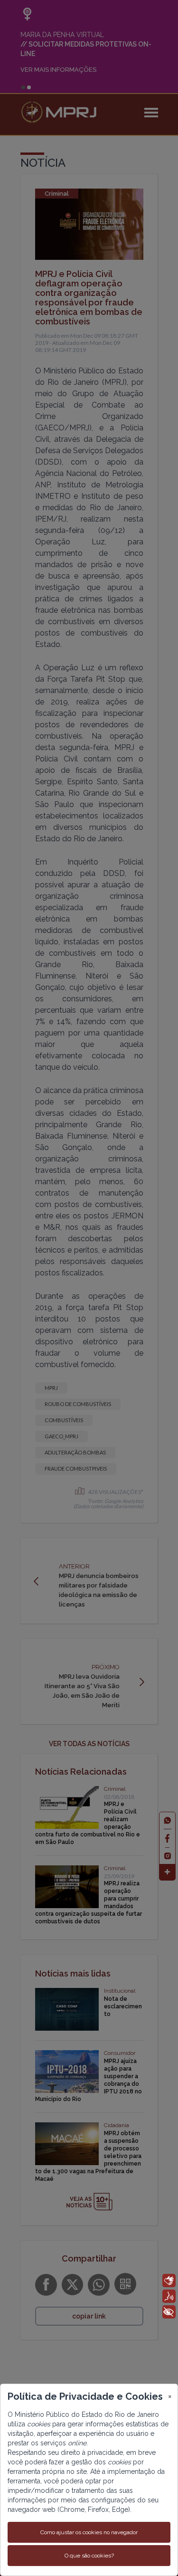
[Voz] (169, 2296)
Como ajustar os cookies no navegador (89, 2532)
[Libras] (169, 2281)
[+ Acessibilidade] (169, 2312)
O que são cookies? (89, 2556)
